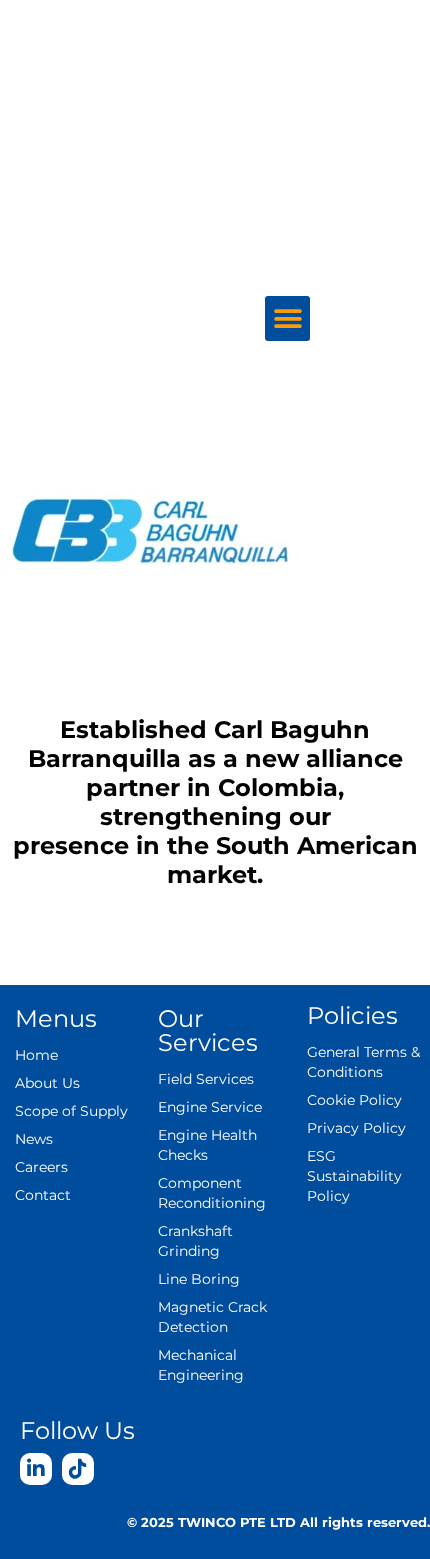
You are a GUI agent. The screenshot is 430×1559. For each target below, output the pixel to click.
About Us (346, 42)
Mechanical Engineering (201, 1365)
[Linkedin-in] (36, 1469)
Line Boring (199, 1279)
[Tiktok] (78, 1469)
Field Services (206, 1079)
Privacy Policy (356, 1128)
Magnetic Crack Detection (212, 1317)
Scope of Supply (319, 88)
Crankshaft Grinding (195, 1241)
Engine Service (210, 1107)
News (361, 180)
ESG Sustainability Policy (354, 1176)
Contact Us (358, 272)
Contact (43, 1195)
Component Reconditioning (212, 1193)
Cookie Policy (354, 1100)
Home (36, 1055)
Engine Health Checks (207, 1145)
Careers (354, 226)
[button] (287, 318)
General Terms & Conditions (363, 1062)
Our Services (324, 134)
